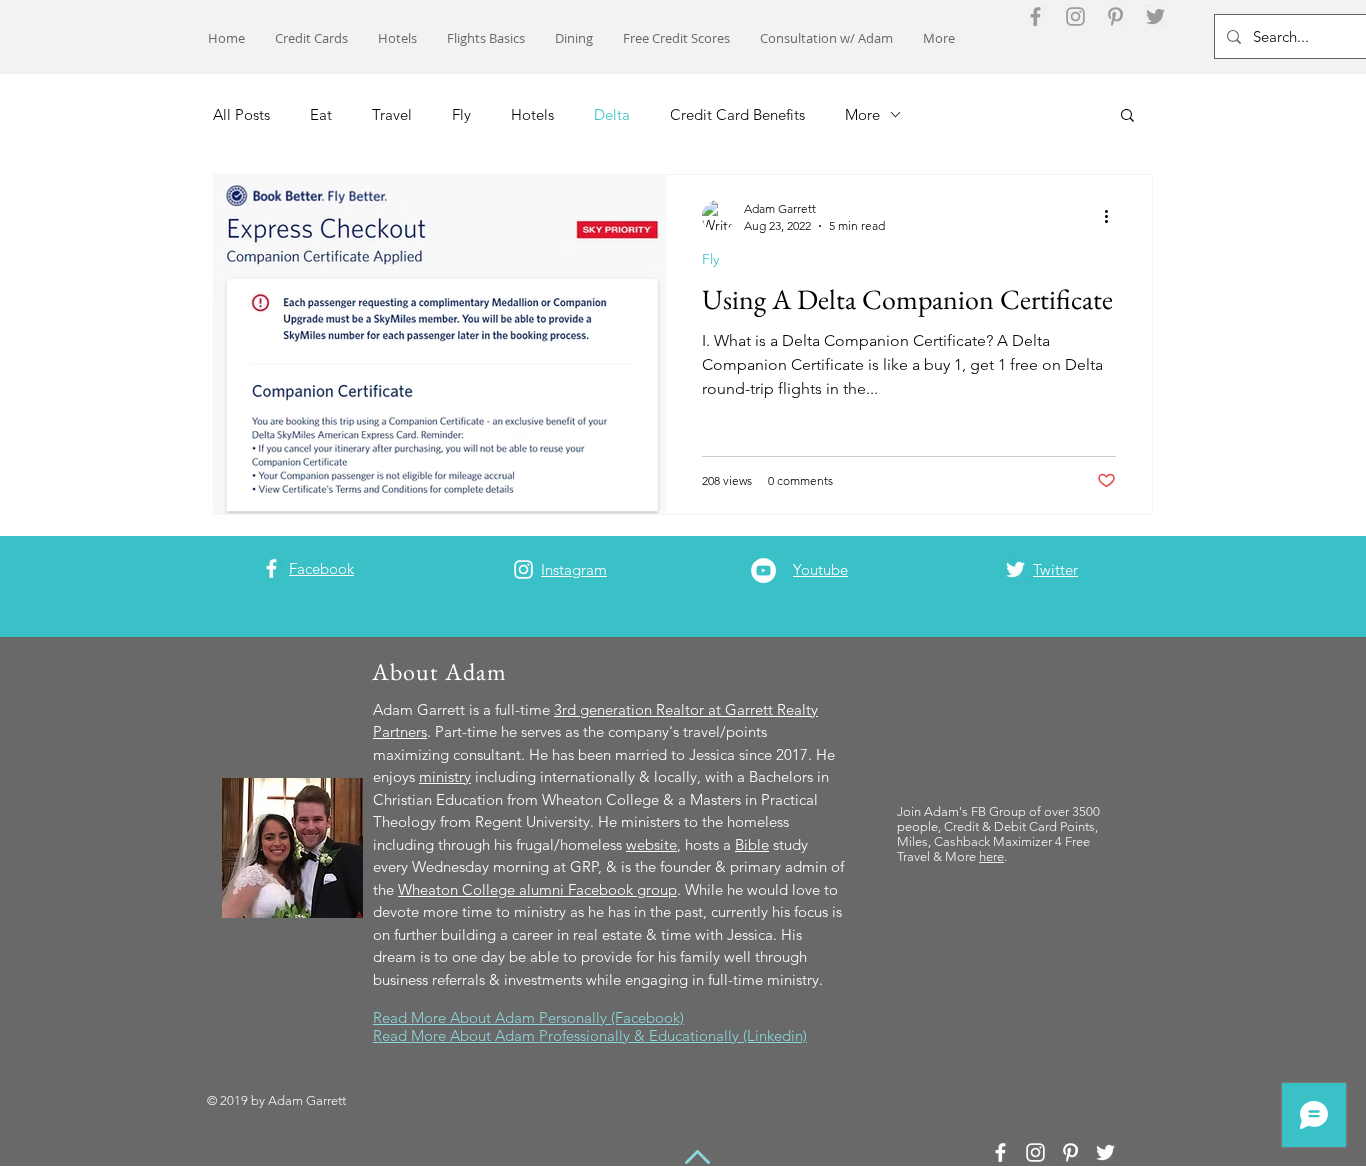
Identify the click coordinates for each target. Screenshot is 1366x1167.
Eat (321, 114)
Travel (392, 114)
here (991, 856)
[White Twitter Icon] (1015, 569)
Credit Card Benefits (737, 114)
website (651, 844)
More (862, 114)
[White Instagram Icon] (523, 569)
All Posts (241, 114)
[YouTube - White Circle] (763, 570)
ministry (445, 776)
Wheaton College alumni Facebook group (537, 889)
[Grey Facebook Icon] (1035, 16)
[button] (1127, 116)
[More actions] (1113, 216)
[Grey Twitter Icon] (1155, 16)
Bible (752, 844)
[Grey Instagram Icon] (1075, 16)
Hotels (532, 114)
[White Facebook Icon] (271, 568)
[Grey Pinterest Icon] (1115, 16)
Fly (461, 114)
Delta (612, 114)
